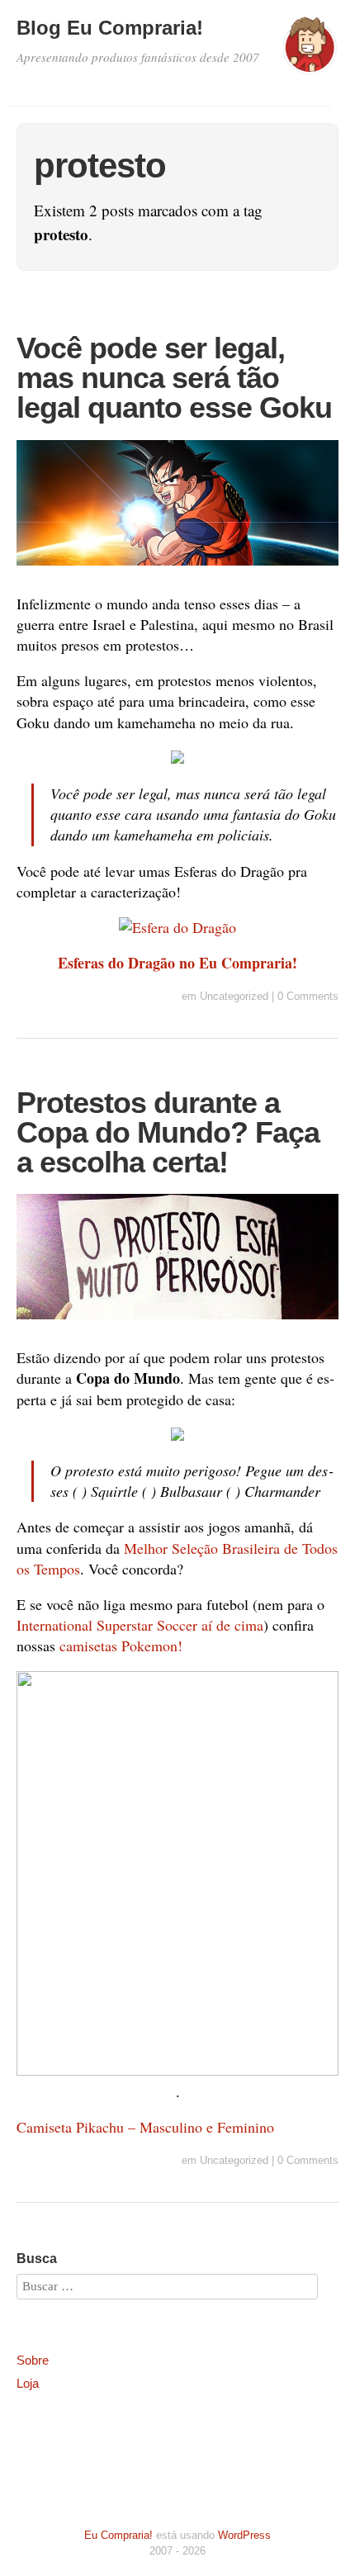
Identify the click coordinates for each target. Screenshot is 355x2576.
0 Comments (308, 996)
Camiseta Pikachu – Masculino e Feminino (145, 2127)
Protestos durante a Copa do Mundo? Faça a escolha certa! (168, 1132)
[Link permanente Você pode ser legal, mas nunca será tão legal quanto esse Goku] (177, 568)
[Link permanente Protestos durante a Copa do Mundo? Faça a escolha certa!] (177, 1322)
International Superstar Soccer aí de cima (140, 1625)
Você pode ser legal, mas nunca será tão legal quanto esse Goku (174, 378)
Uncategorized (234, 996)
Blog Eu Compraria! (110, 28)
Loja (28, 2383)
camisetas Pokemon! (121, 1646)
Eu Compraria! (118, 2535)
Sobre (33, 2360)
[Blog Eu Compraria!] (310, 53)
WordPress (244, 2535)
